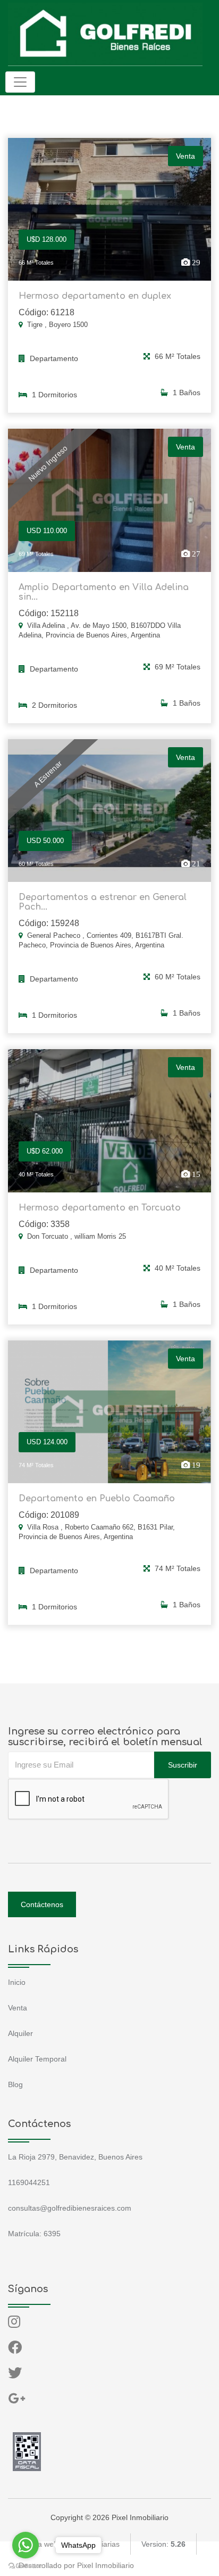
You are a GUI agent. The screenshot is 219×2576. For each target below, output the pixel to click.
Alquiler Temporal (37, 2059)
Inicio (17, 1982)
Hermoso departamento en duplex (95, 296)
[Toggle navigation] (20, 82)
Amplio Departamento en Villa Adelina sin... (104, 592)
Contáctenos (42, 1904)
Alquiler (20, 2033)
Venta (18, 2008)
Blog (15, 2084)
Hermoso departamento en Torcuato (100, 1208)
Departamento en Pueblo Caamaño (97, 1499)
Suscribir (183, 1765)
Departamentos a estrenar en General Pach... (103, 902)
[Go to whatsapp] (26, 2545)
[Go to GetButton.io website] (26, 2565)
